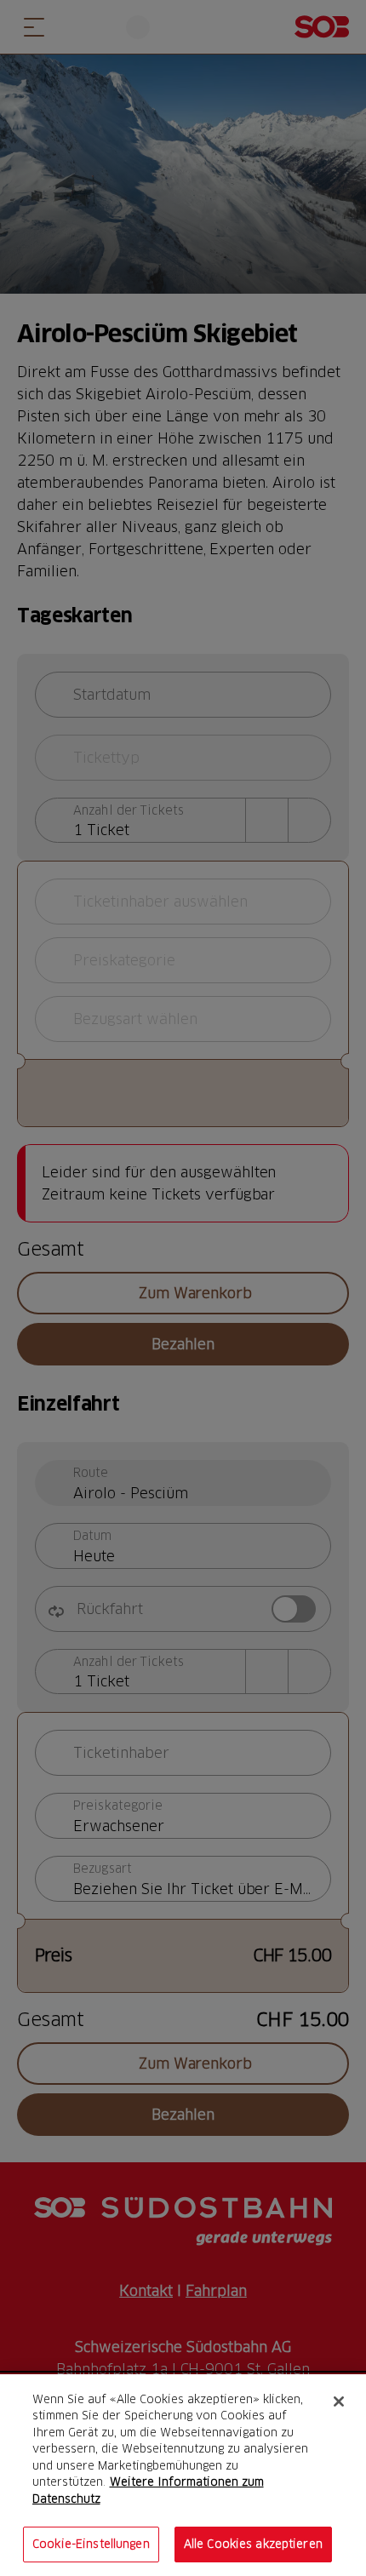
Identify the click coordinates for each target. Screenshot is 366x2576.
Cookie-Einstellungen (91, 2544)
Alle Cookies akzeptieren (253, 2544)
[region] (183, 2475)
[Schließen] (339, 2401)
